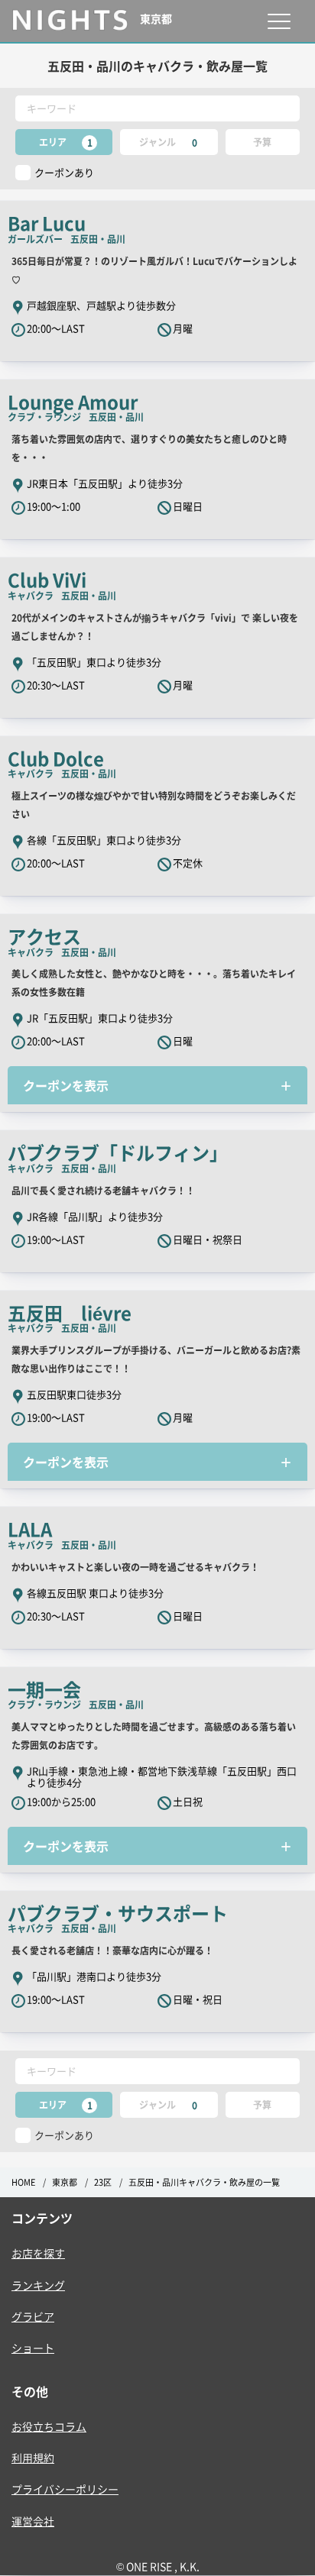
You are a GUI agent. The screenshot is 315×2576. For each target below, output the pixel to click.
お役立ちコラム (49, 2426)
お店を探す (38, 2253)
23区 (103, 2182)
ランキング (38, 2285)
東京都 (65, 2182)
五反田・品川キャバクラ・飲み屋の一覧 (204, 2182)
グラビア (33, 2316)
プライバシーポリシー (65, 2489)
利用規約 (33, 2458)
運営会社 (33, 2521)
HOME (23, 2182)
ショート (33, 2348)
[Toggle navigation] (279, 21)
